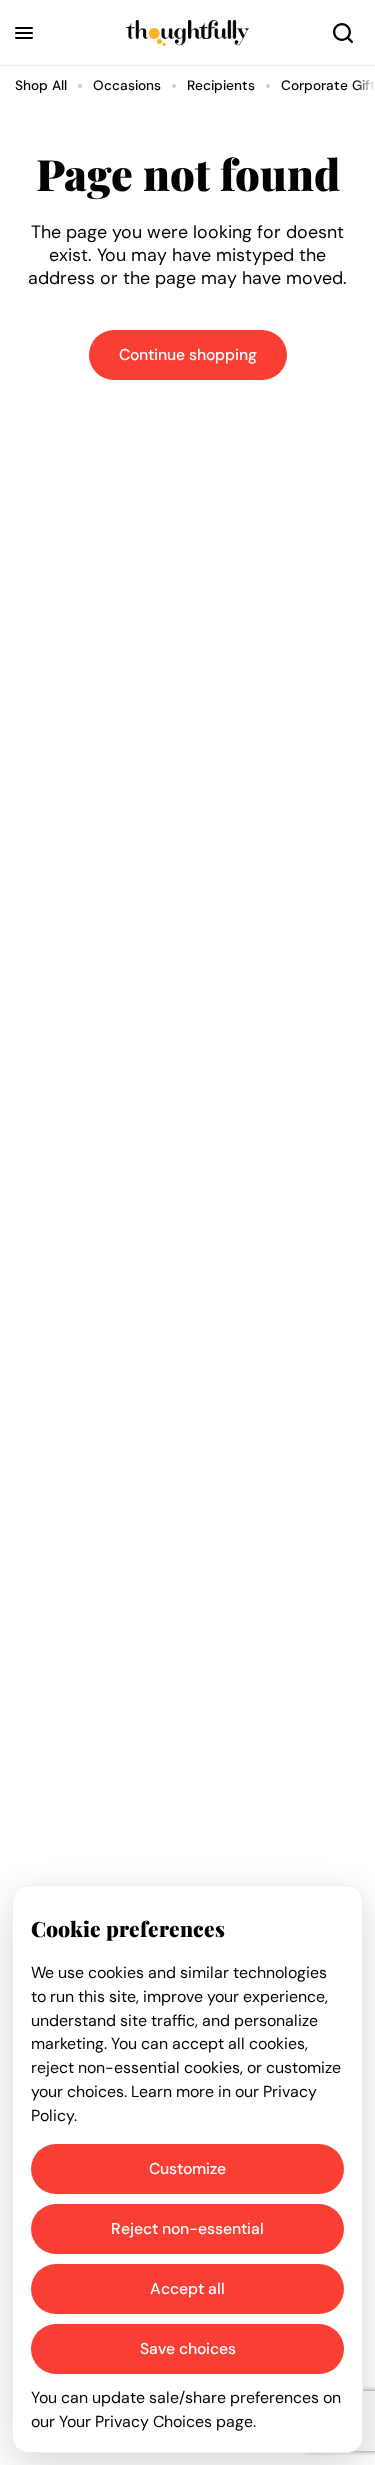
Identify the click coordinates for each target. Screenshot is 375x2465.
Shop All (41, 85)
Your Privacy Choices (135, 2421)
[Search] (343, 33)
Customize (187, 2168)
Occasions (127, 85)
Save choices (188, 2348)
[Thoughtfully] (187, 33)
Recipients (221, 85)
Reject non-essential (187, 2228)
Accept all (187, 2288)
